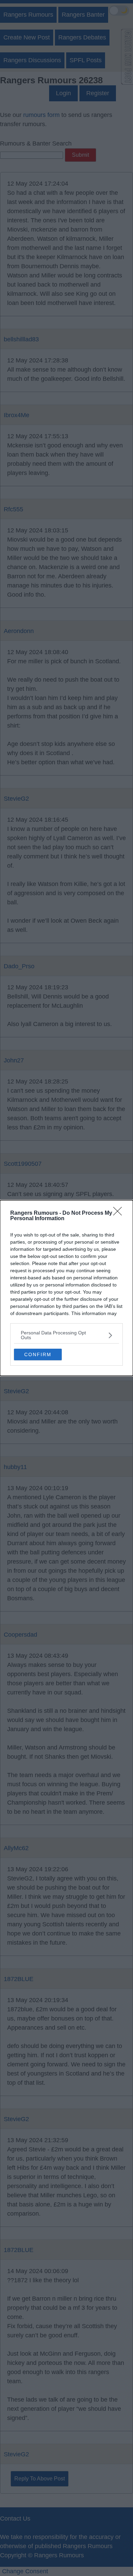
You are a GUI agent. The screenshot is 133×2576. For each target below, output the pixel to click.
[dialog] (66, 1288)
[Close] (120, 1213)
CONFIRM (38, 1354)
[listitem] (66, 1335)
